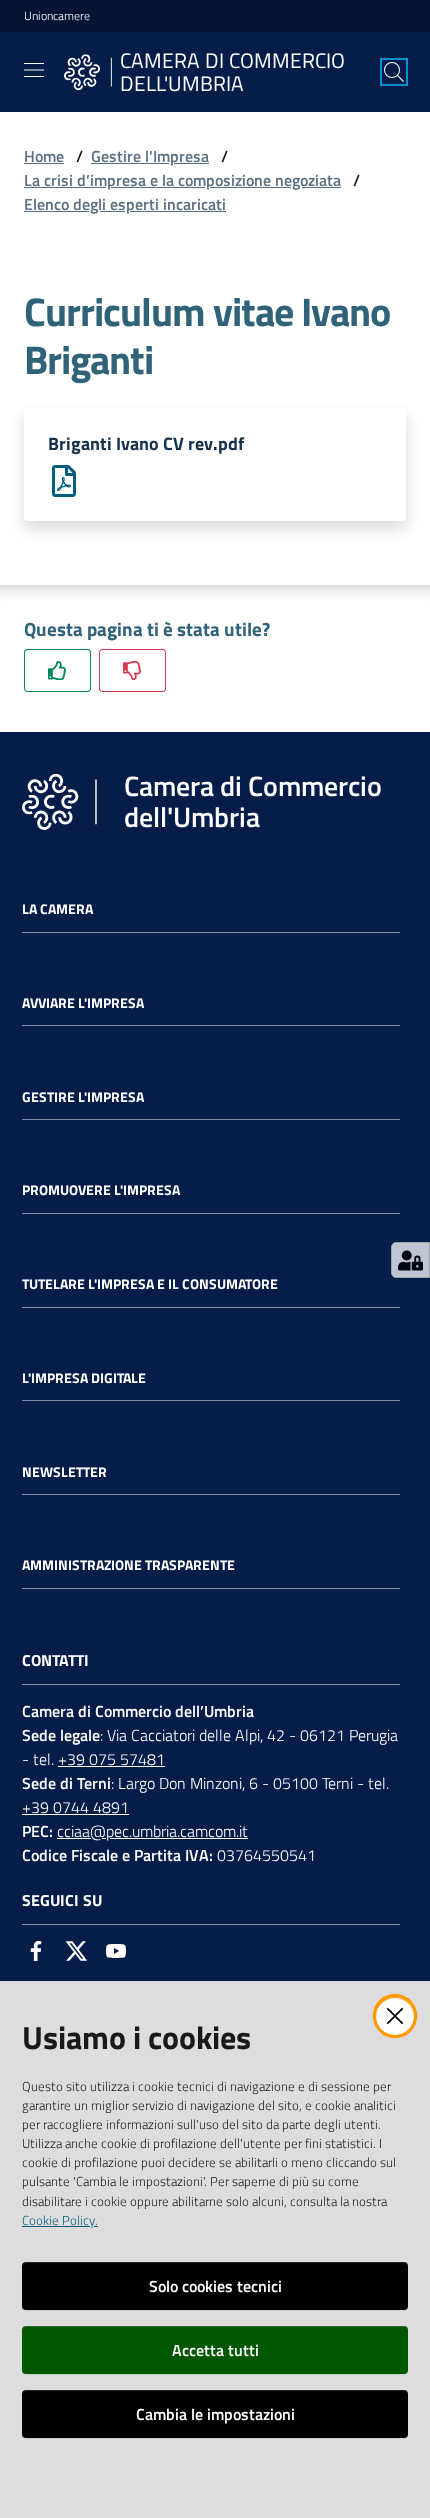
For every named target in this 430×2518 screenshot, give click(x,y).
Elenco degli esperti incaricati (125, 204)
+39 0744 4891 (75, 1807)
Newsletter (64, 1472)
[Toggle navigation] (34, 70)
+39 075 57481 (111, 1759)
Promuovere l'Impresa (101, 1190)
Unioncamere (57, 16)
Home (44, 156)
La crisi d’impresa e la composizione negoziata (182, 180)
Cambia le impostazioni (215, 2414)
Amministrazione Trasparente (128, 1565)
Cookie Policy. (60, 2220)
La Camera (57, 909)
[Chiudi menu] (358, 40)
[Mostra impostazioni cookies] (410, 1260)
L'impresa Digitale (84, 1378)
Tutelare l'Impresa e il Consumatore (150, 1284)
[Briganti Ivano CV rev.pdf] (64, 479)
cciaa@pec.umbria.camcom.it (152, 1831)
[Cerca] (394, 72)
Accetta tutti (215, 2350)
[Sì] (57, 670)
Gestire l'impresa (83, 1097)
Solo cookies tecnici (215, 2286)
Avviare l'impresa (83, 1003)
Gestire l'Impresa (150, 156)
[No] (132, 670)
